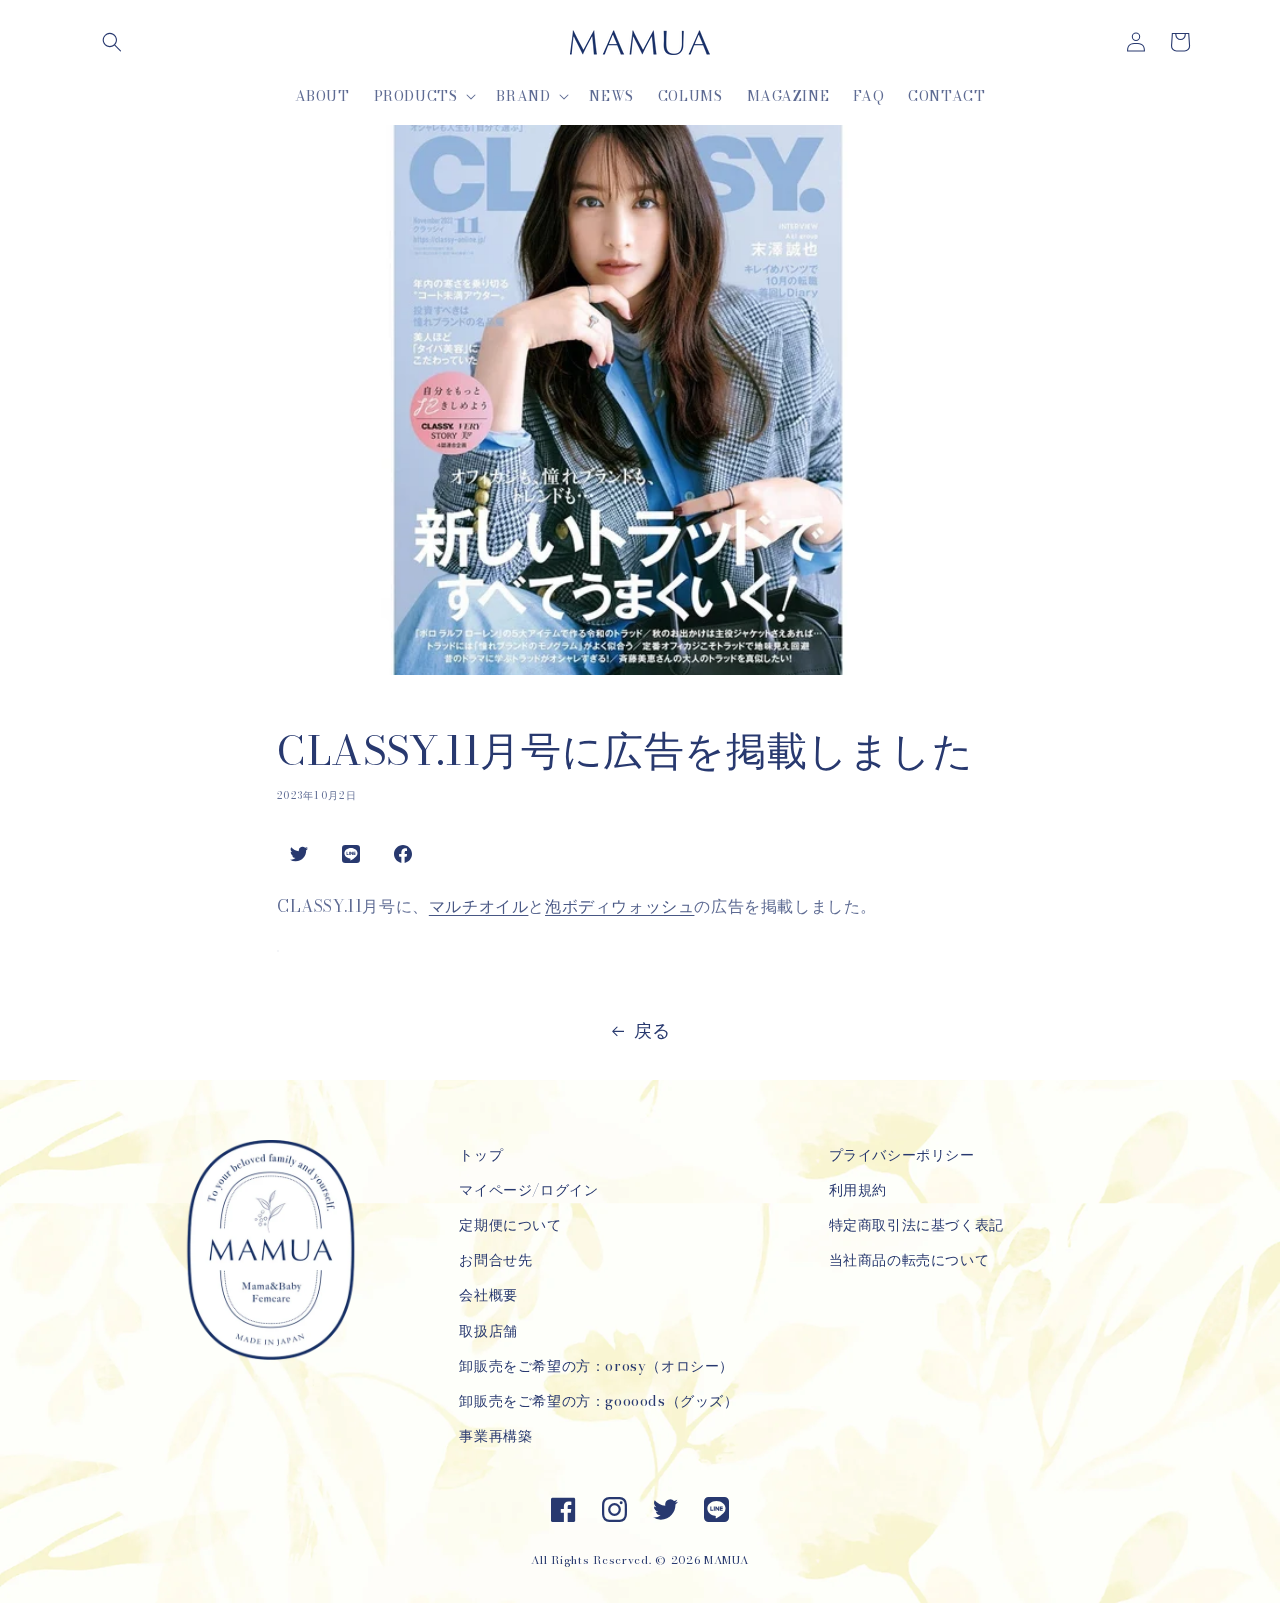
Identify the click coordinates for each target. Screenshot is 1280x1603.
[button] (112, 42)
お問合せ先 (495, 1260)
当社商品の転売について (909, 1260)
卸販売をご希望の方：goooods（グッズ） (598, 1401)
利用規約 (858, 1190)
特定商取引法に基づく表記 (916, 1225)
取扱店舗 (488, 1331)
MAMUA (726, 1560)
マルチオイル (479, 906)
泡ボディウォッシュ (619, 906)
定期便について (510, 1225)
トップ (481, 1155)
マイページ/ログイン (528, 1190)
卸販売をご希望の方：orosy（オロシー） (596, 1366)
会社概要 (488, 1295)
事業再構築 (495, 1436)
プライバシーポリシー (902, 1155)
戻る (652, 1030)
